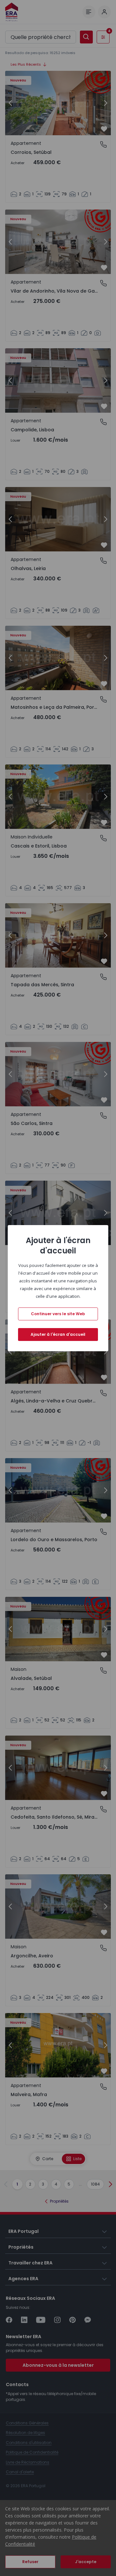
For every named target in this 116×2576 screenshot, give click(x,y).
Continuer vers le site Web (58, 1314)
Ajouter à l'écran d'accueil (58, 1334)
